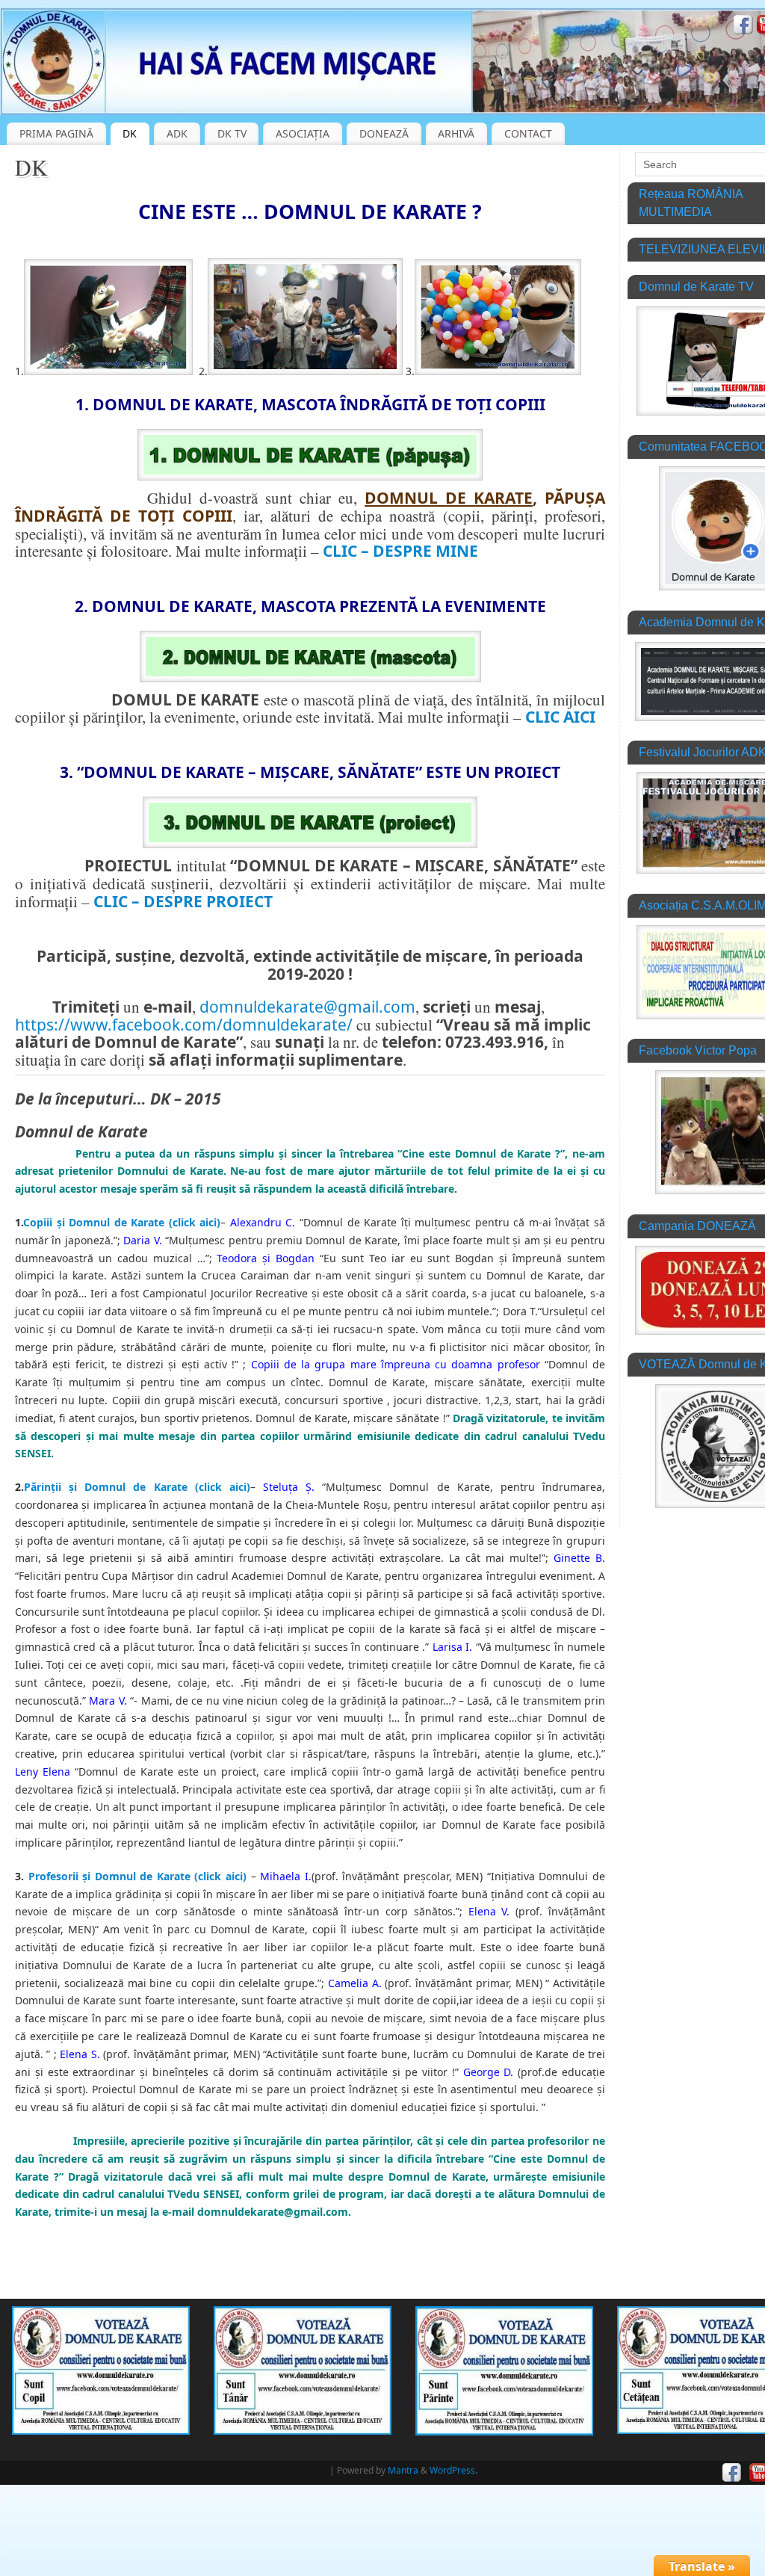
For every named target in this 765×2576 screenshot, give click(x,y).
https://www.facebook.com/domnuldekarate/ (184, 1025)
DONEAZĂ (384, 133)
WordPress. (453, 2470)
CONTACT (528, 133)
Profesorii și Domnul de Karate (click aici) (137, 1876)
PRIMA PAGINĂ (56, 133)
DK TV (232, 133)
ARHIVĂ (456, 133)
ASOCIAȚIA (303, 133)
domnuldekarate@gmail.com (307, 1007)
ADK (177, 133)
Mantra (403, 2470)
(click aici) (195, 1222)
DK (130, 133)
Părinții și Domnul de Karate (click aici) (137, 1487)
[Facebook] (743, 27)
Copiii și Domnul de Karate (94, 1222)
